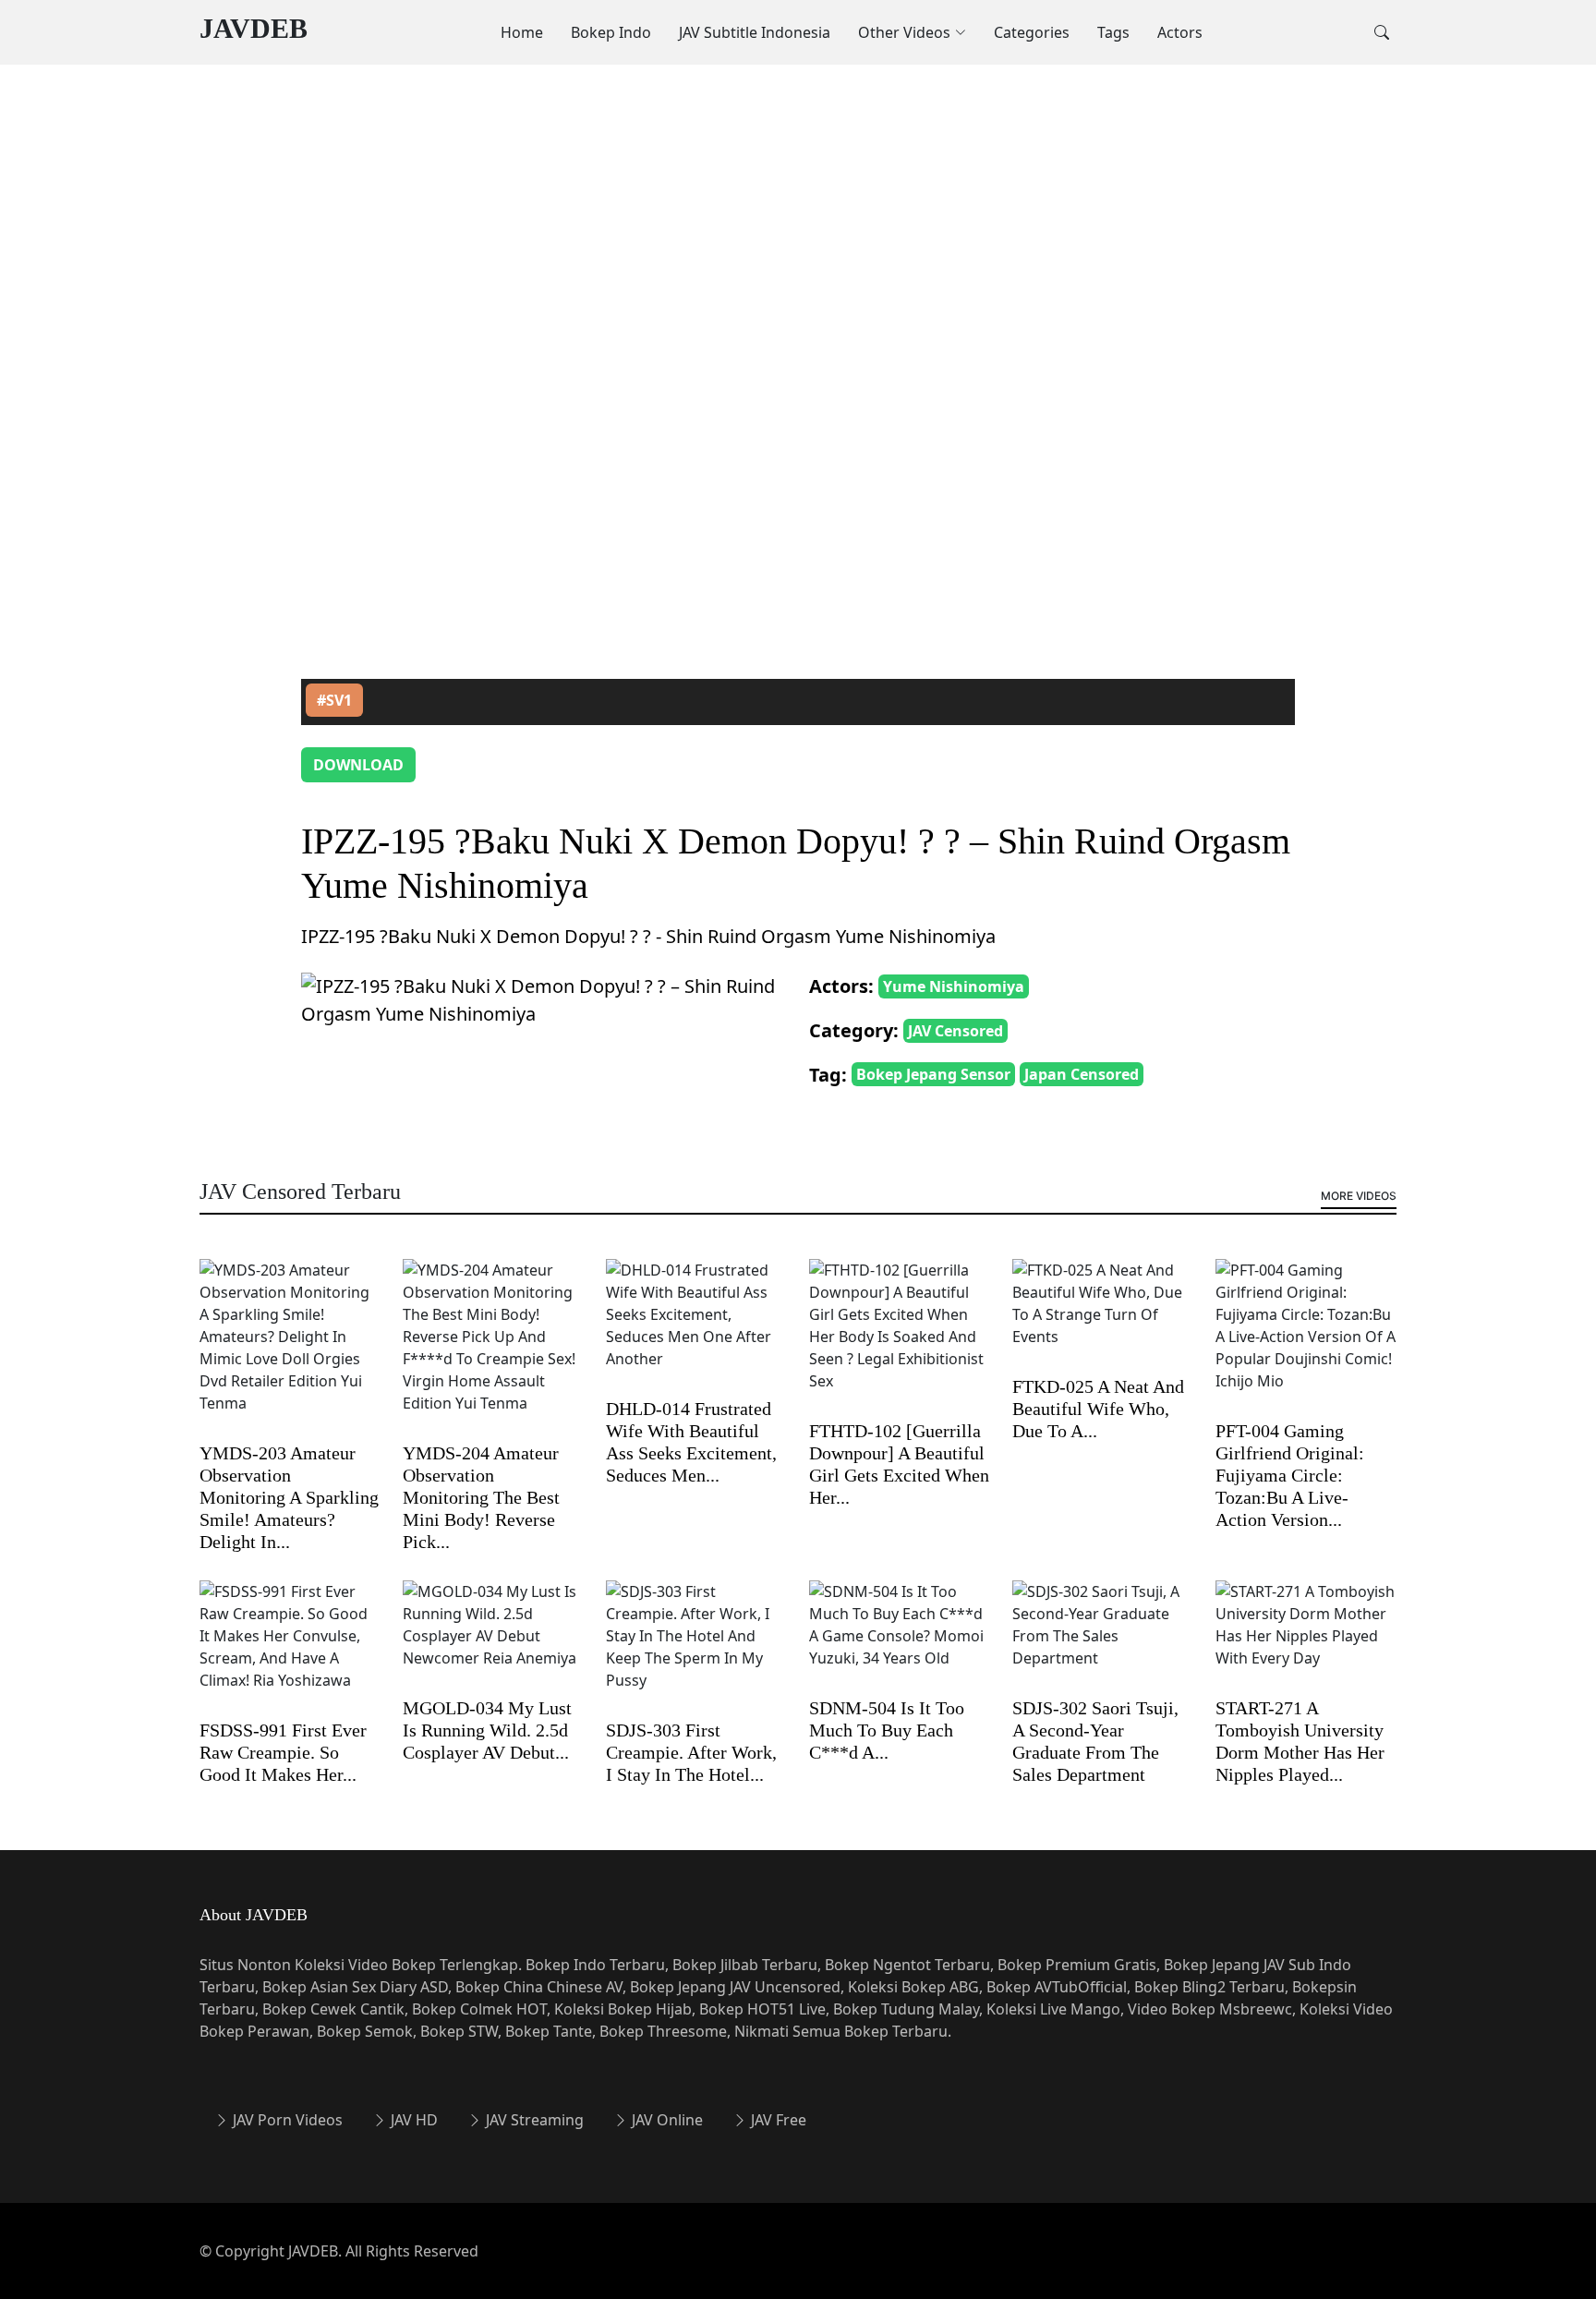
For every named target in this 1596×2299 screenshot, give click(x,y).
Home (522, 32)
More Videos (1359, 1196)
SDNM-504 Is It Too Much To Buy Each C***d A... (887, 1730)
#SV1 (334, 700)
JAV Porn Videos (286, 2120)
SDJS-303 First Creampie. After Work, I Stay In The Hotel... (691, 1752)
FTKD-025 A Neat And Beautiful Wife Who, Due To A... (1098, 1409)
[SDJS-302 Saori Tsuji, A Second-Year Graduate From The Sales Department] (1103, 1637)
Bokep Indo (611, 32)
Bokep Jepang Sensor (933, 1074)
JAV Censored (955, 1031)
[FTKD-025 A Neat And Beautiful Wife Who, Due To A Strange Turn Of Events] (1103, 1315)
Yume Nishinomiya (954, 986)
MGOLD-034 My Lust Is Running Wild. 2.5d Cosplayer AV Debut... (487, 1730)
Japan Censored (1082, 1074)
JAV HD (412, 2120)
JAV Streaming (533, 2120)
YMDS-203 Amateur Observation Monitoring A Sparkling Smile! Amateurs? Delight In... (289, 1497)
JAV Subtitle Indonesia (755, 32)
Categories (1032, 32)
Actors (1180, 32)
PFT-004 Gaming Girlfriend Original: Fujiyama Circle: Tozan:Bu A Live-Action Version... (1290, 1475)
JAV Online (665, 2120)
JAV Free (777, 2120)
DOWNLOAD (358, 765)
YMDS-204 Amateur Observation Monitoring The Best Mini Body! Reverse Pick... (481, 1497)
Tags (1113, 32)
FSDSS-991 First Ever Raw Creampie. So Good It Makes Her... (283, 1752)
